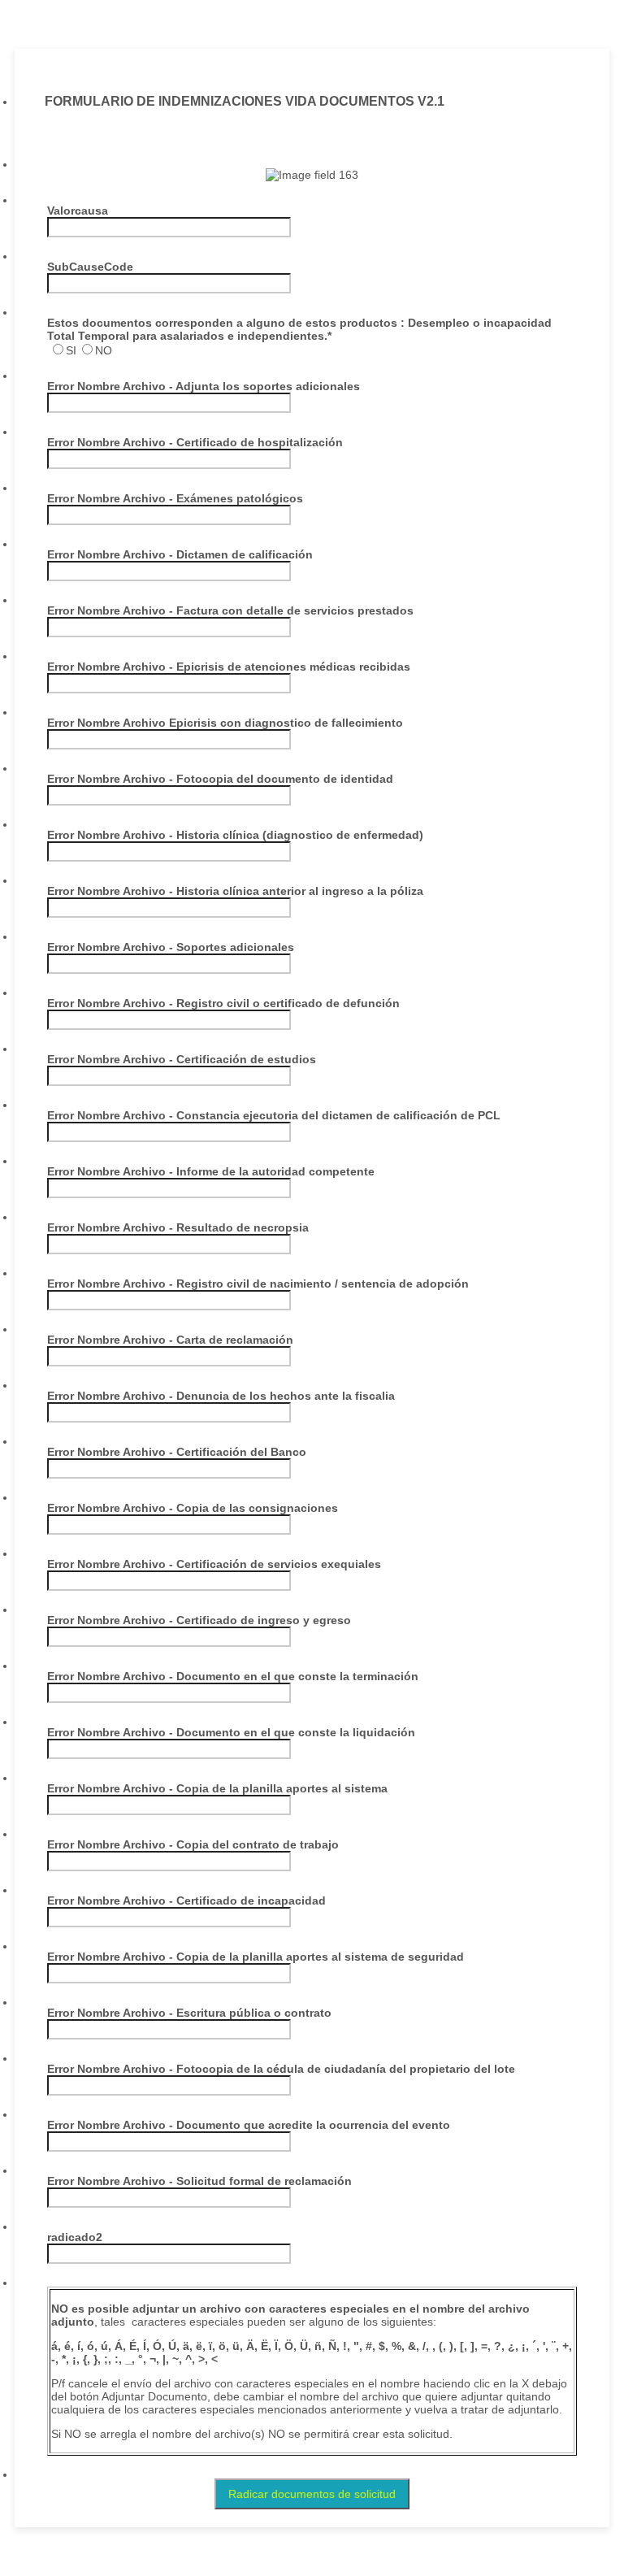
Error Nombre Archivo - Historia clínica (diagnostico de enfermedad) (235, 835)
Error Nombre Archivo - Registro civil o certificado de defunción (223, 1003)
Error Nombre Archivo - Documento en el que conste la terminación (233, 1676)
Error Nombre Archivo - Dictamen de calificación (180, 554)
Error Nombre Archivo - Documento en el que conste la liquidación (231, 1732)
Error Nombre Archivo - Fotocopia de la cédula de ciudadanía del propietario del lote (281, 2069)
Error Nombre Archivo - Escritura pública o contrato (189, 2013)
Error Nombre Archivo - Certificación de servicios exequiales (214, 1564)
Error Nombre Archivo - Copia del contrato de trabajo (193, 1844)
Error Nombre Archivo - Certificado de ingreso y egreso (199, 1620)
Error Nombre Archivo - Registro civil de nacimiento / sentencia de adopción (258, 1284)
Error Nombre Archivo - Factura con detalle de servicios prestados (230, 610)
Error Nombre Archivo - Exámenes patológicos (175, 498)
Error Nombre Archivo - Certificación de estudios (182, 1059)
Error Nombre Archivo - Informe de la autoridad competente (211, 1171)
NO (104, 350)
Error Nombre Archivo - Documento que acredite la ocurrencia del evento (249, 2125)
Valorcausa (78, 211)
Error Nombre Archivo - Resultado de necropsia (178, 1227)
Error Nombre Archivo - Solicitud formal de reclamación (199, 2181)
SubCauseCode (90, 267)
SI (71, 350)
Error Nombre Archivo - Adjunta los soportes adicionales (204, 386)
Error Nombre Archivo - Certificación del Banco (177, 1452)
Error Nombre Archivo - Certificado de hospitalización (195, 442)
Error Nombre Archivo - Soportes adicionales (171, 947)
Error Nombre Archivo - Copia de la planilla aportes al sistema (217, 1788)
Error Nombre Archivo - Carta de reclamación (170, 1340)
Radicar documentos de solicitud (312, 2494)
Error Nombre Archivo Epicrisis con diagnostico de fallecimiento (225, 723)
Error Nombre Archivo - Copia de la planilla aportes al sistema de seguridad (256, 1957)
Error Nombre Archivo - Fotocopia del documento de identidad (220, 779)
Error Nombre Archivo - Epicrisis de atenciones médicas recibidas (229, 667)
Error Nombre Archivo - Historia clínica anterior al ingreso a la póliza (235, 891)
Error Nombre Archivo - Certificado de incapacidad (186, 1901)
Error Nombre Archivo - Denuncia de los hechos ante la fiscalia (221, 1396)
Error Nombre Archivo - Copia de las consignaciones (193, 1508)
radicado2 (75, 2237)
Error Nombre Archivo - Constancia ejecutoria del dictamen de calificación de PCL (274, 1115)
